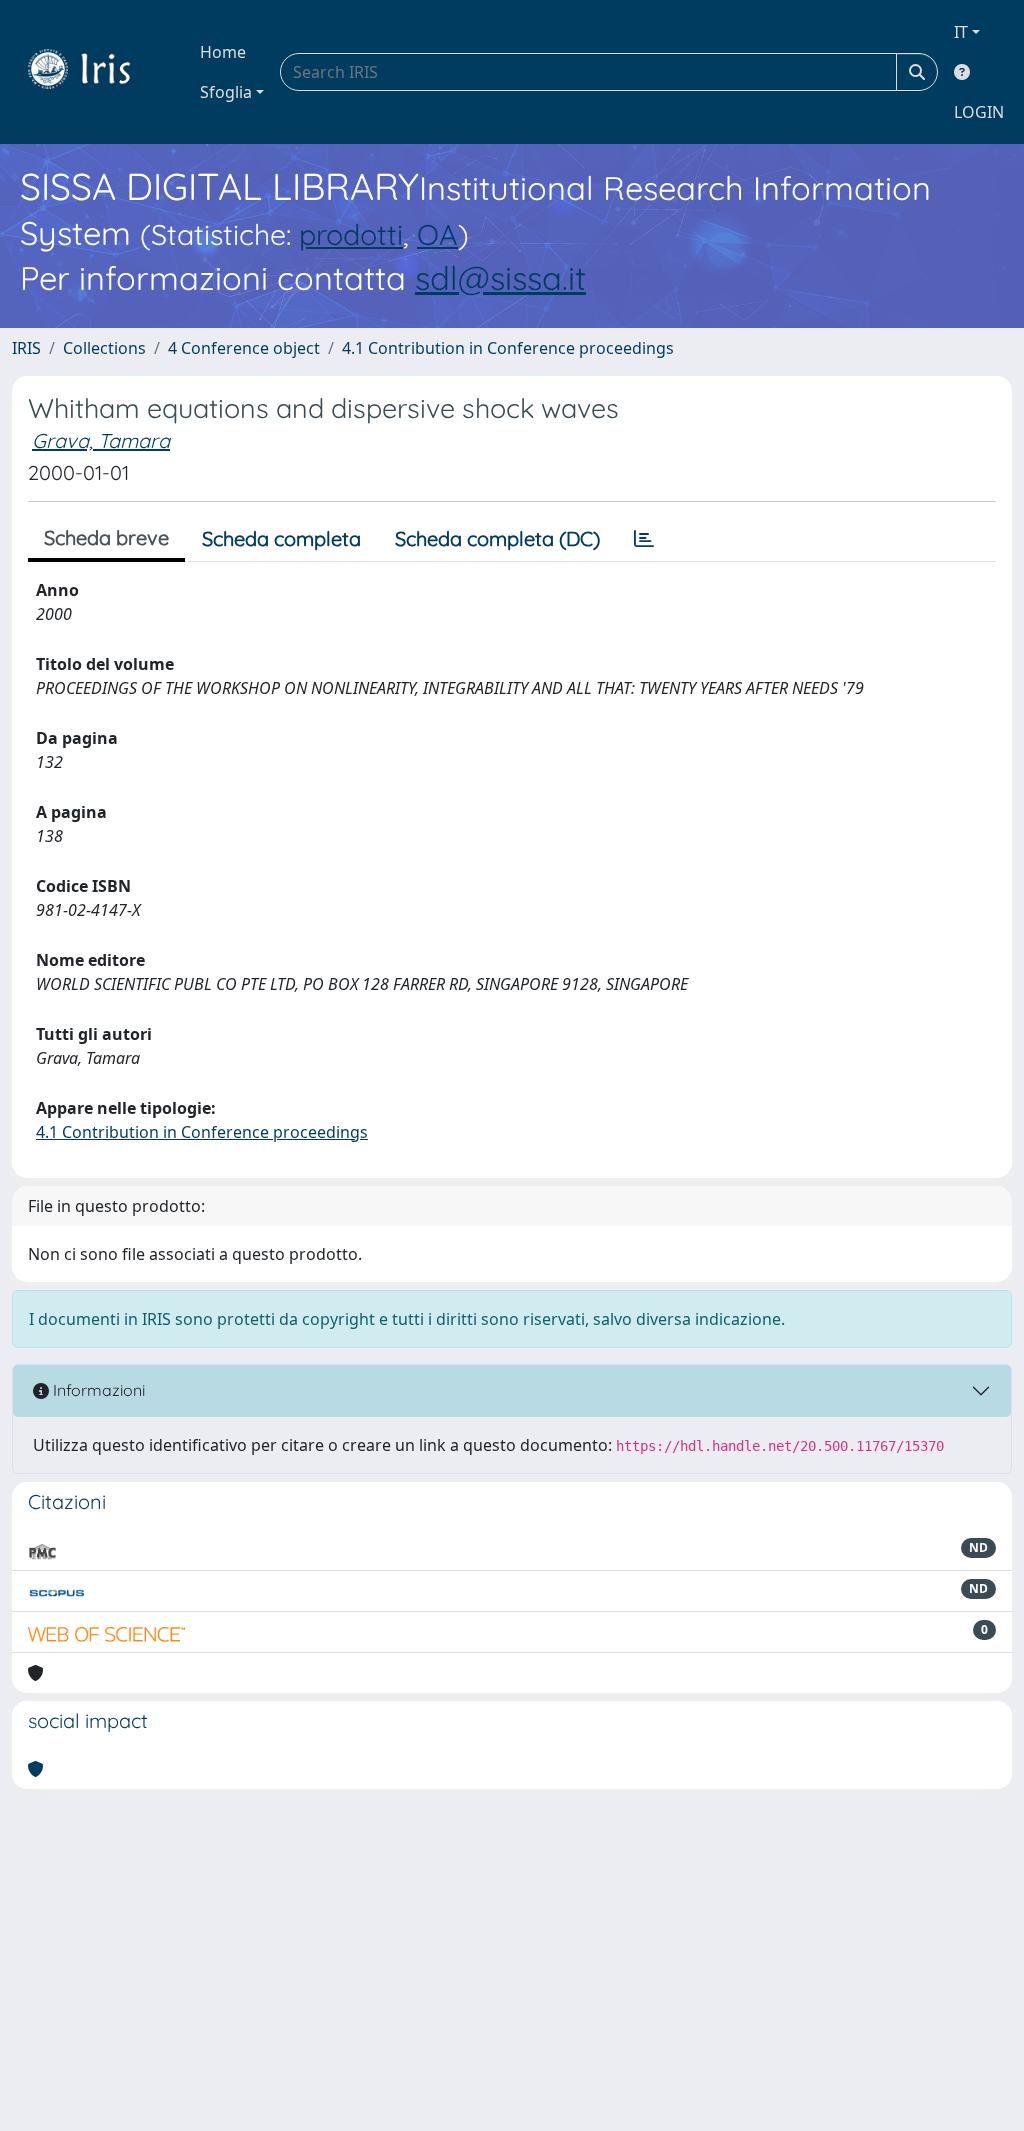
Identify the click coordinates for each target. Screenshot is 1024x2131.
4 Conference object (244, 348)
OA (437, 234)
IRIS (26, 348)
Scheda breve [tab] (106, 537)
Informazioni (97, 1390)
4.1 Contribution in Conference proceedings (508, 348)
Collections (104, 348)
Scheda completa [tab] (281, 538)
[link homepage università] (94, 72)
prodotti (351, 234)
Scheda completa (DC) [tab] (497, 538)
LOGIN (979, 112)
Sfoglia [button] (226, 92)
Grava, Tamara (101, 440)
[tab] (644, 539)
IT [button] (961, 32)
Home (223, 52)
